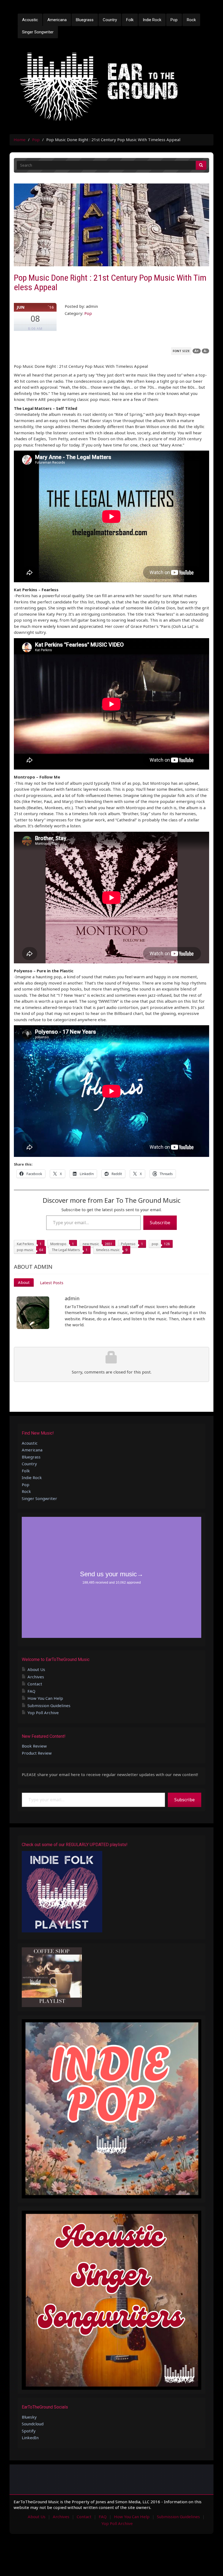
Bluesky (29, 2417)
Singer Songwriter (38, 32)
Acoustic (30, 20)
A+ (197, 351)
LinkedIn (30, 2438)
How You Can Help (45, 1698)
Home (20, 140)
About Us (36, 1669)
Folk (130, 20)
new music (91, 1244)
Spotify (29, 2431)
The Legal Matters (66, 1250)
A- (205, 351)
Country (110, 20)
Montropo (58, 1244)
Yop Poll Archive (43, 1713)
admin (72, 1298)
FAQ (31, 1691)
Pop (174, 20)
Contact (35, 1684)
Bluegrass (85, 20)
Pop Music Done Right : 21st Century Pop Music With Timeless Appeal (110, 282)
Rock (191, 20)
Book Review (34, 1746)
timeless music (108, 1250)
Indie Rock (152, 20)
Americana (57, 20)
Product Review (37, 1753)
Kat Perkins (25, 1244)
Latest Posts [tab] (52, 1283)
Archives (36, 1677)
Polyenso (128, 1244)
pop (155, 1244)
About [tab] (24, 1282)
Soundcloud (33, 2424)
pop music (25, 1250)
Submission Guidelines (49, 1705)
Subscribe (160, 1223)
